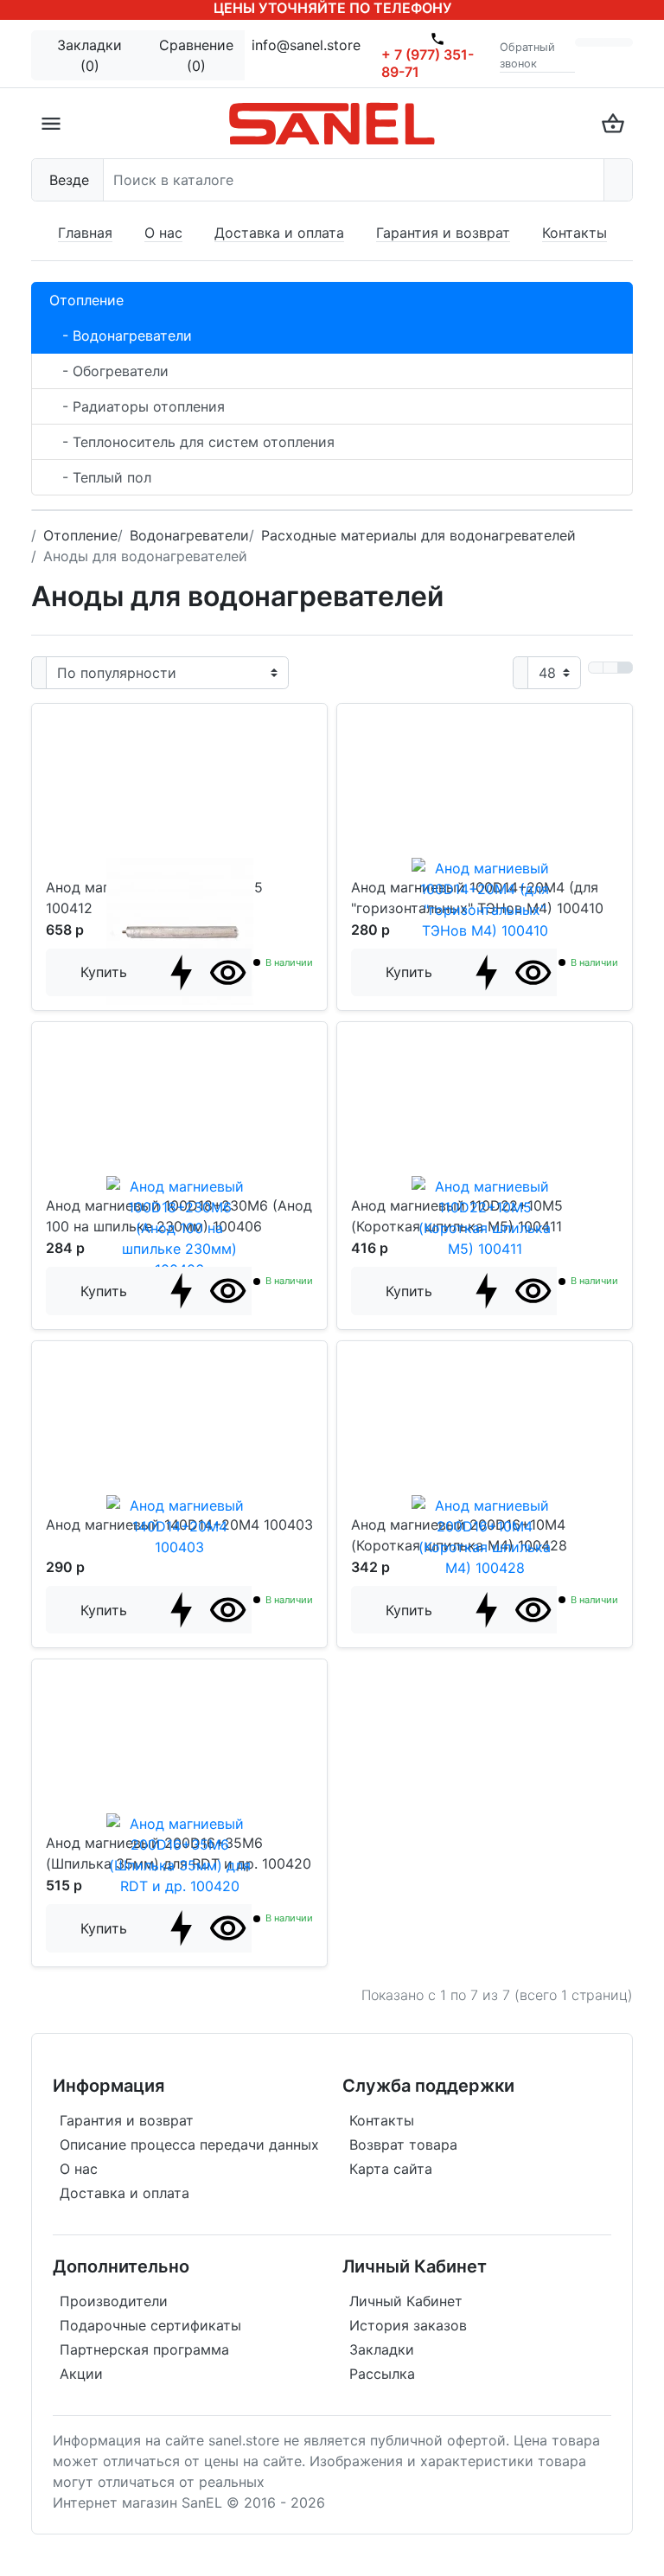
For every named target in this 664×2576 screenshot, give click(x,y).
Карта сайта (391, 2169)
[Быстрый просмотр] (228, 972)
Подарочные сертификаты (150, 2325)
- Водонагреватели (121, 336)
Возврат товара (403, 2145)
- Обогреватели (109, 371)
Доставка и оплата (279, 233)
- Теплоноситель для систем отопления (192, 442)
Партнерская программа (144, 2349)
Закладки (382, 2349)
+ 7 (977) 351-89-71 (428, 63)
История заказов (408, 2325)
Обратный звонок (527, 55)
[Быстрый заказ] (180, 972)
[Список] (596, 668)
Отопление (86, 300)
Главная (85, 233)
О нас (163, 233)
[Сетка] (610, 668)
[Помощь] (590, 42)
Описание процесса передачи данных (189, 2145)
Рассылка (382, 2374)
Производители (114, 2301)
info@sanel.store (306, 45)
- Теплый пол (100, 477)
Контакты (575, 233)
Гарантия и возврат (443, 233)
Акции (81, 2374)
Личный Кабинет (406, 2301)
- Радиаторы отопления (137, 406)
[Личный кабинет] (618, 42)
